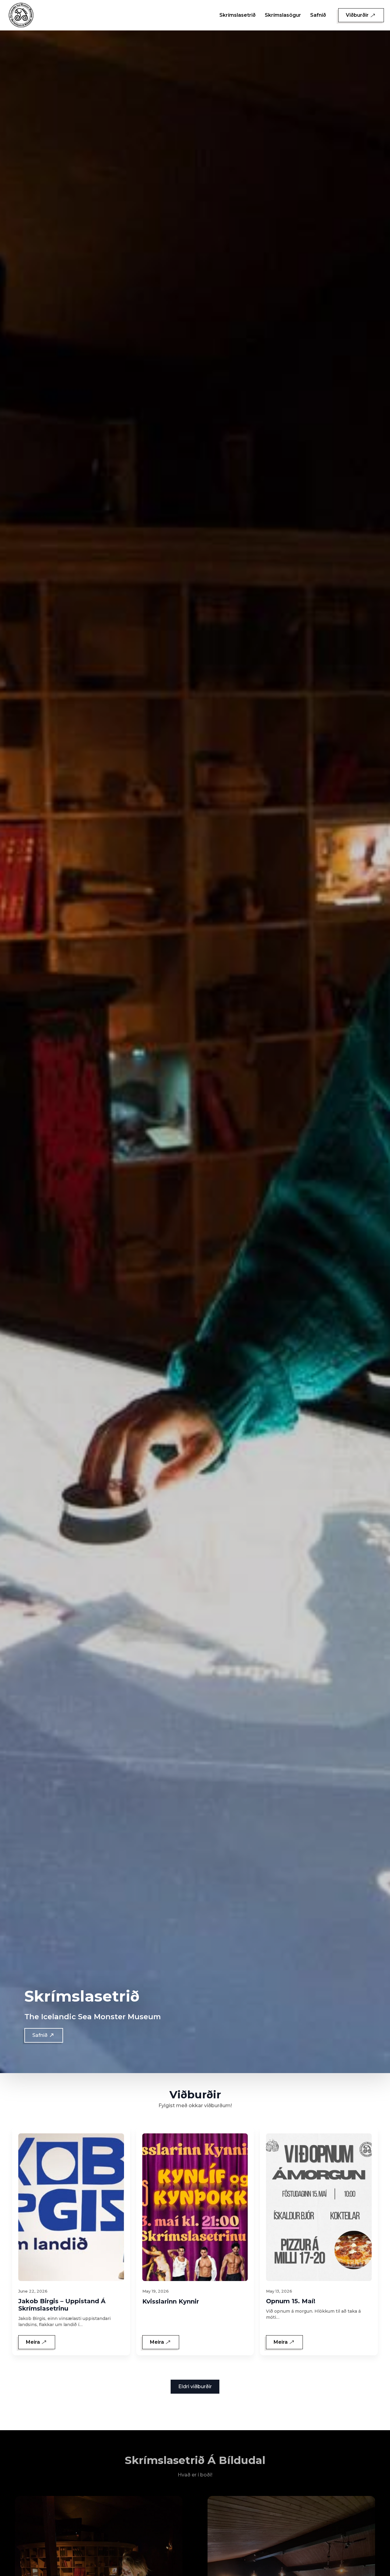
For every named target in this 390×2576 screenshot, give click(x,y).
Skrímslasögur (283, 15)
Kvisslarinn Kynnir (171, 2301)
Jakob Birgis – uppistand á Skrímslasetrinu (62, 2305)
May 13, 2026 (279, 2291)
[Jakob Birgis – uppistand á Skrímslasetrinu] (71, 2207)
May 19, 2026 (156, 2291)
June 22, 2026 (33, 2291)
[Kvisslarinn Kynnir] (195, 2207)
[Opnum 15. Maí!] (319, 2207)
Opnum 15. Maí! (291, 2301)
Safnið (318, 15)
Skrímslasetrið (238, 15)
